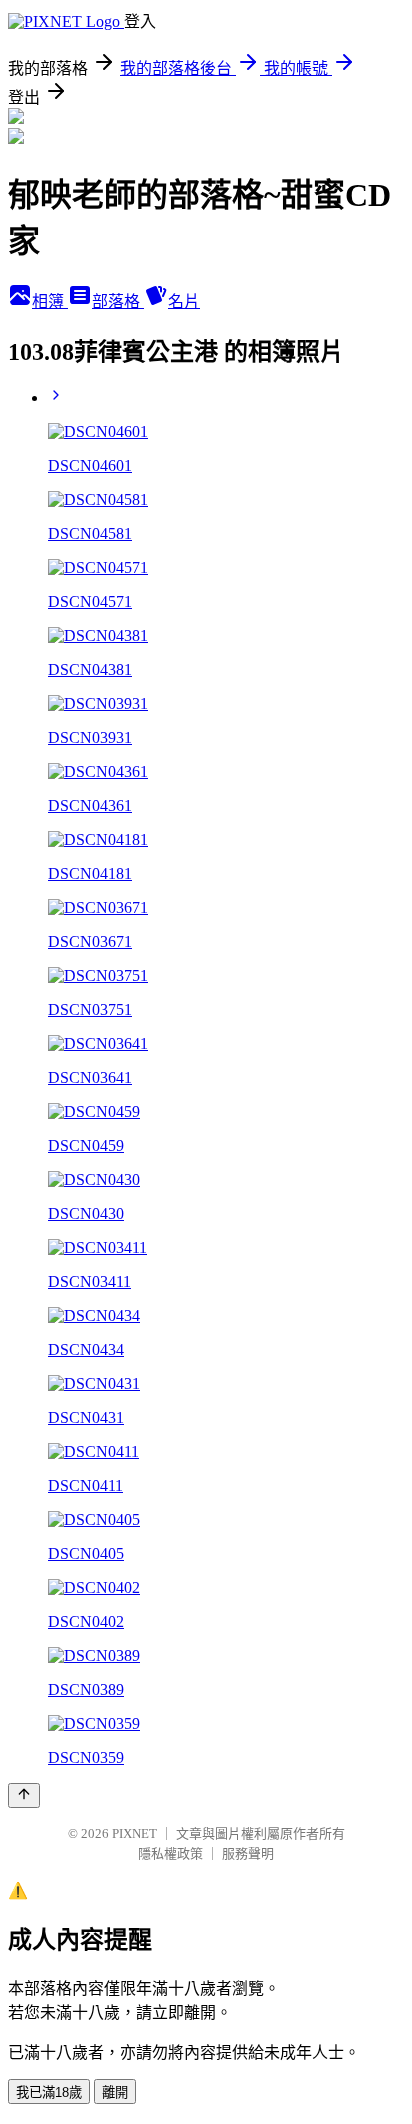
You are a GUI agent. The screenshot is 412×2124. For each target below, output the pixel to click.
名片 (184, 301)
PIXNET (134, 1833)
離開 (115, 2092)
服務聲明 (248, 1853)
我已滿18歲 (49, 2092)
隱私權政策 (170, 1853)
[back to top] (24, 1795)
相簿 (50, 301)
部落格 (118, 301)
